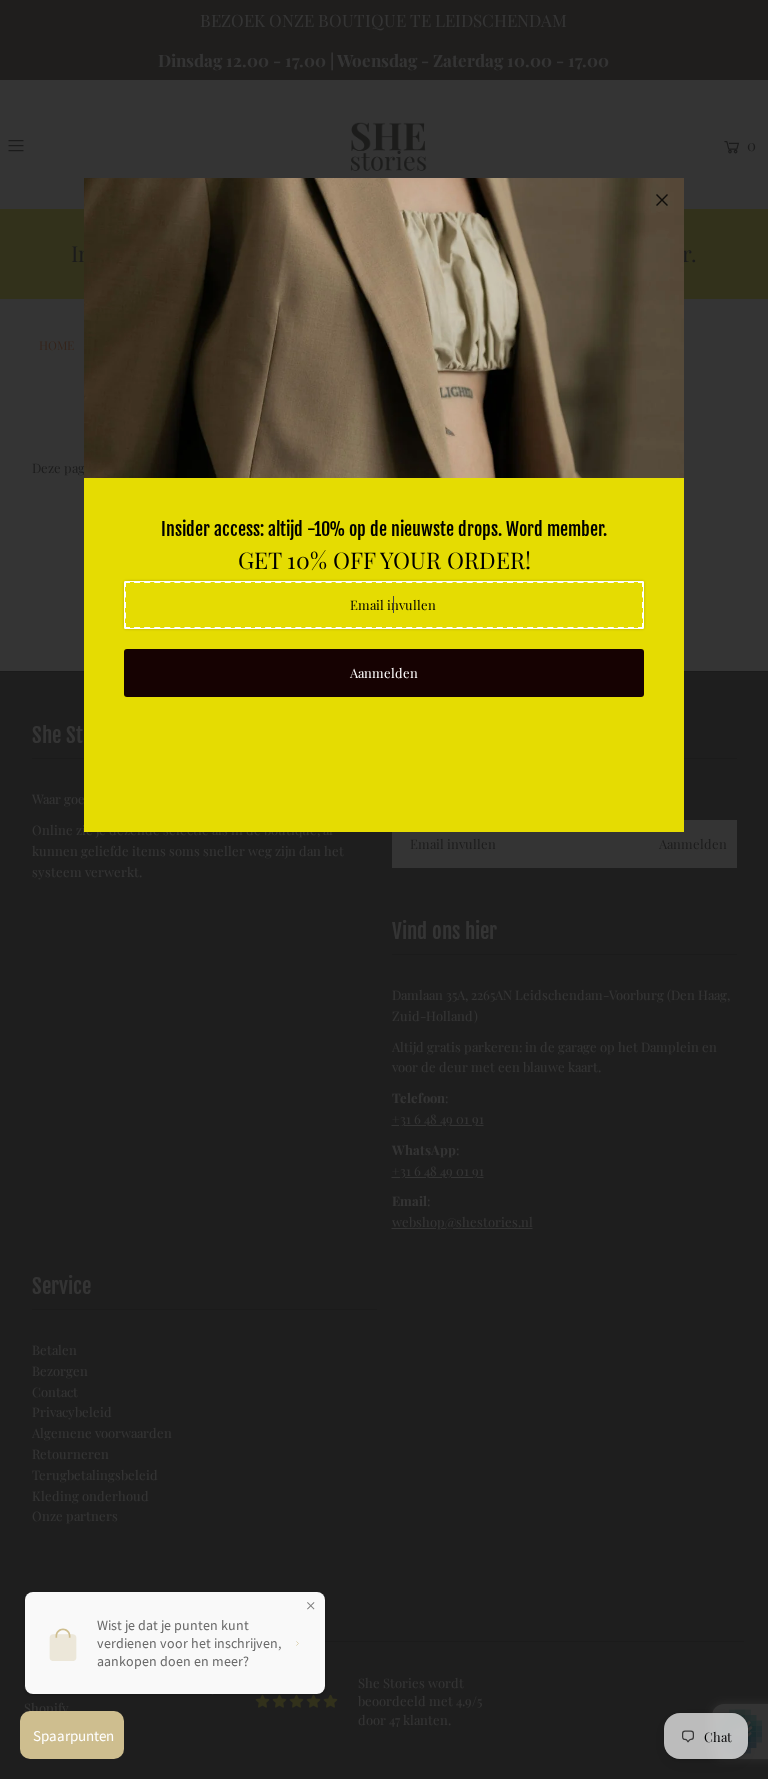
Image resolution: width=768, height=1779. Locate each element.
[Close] (662, 200)
